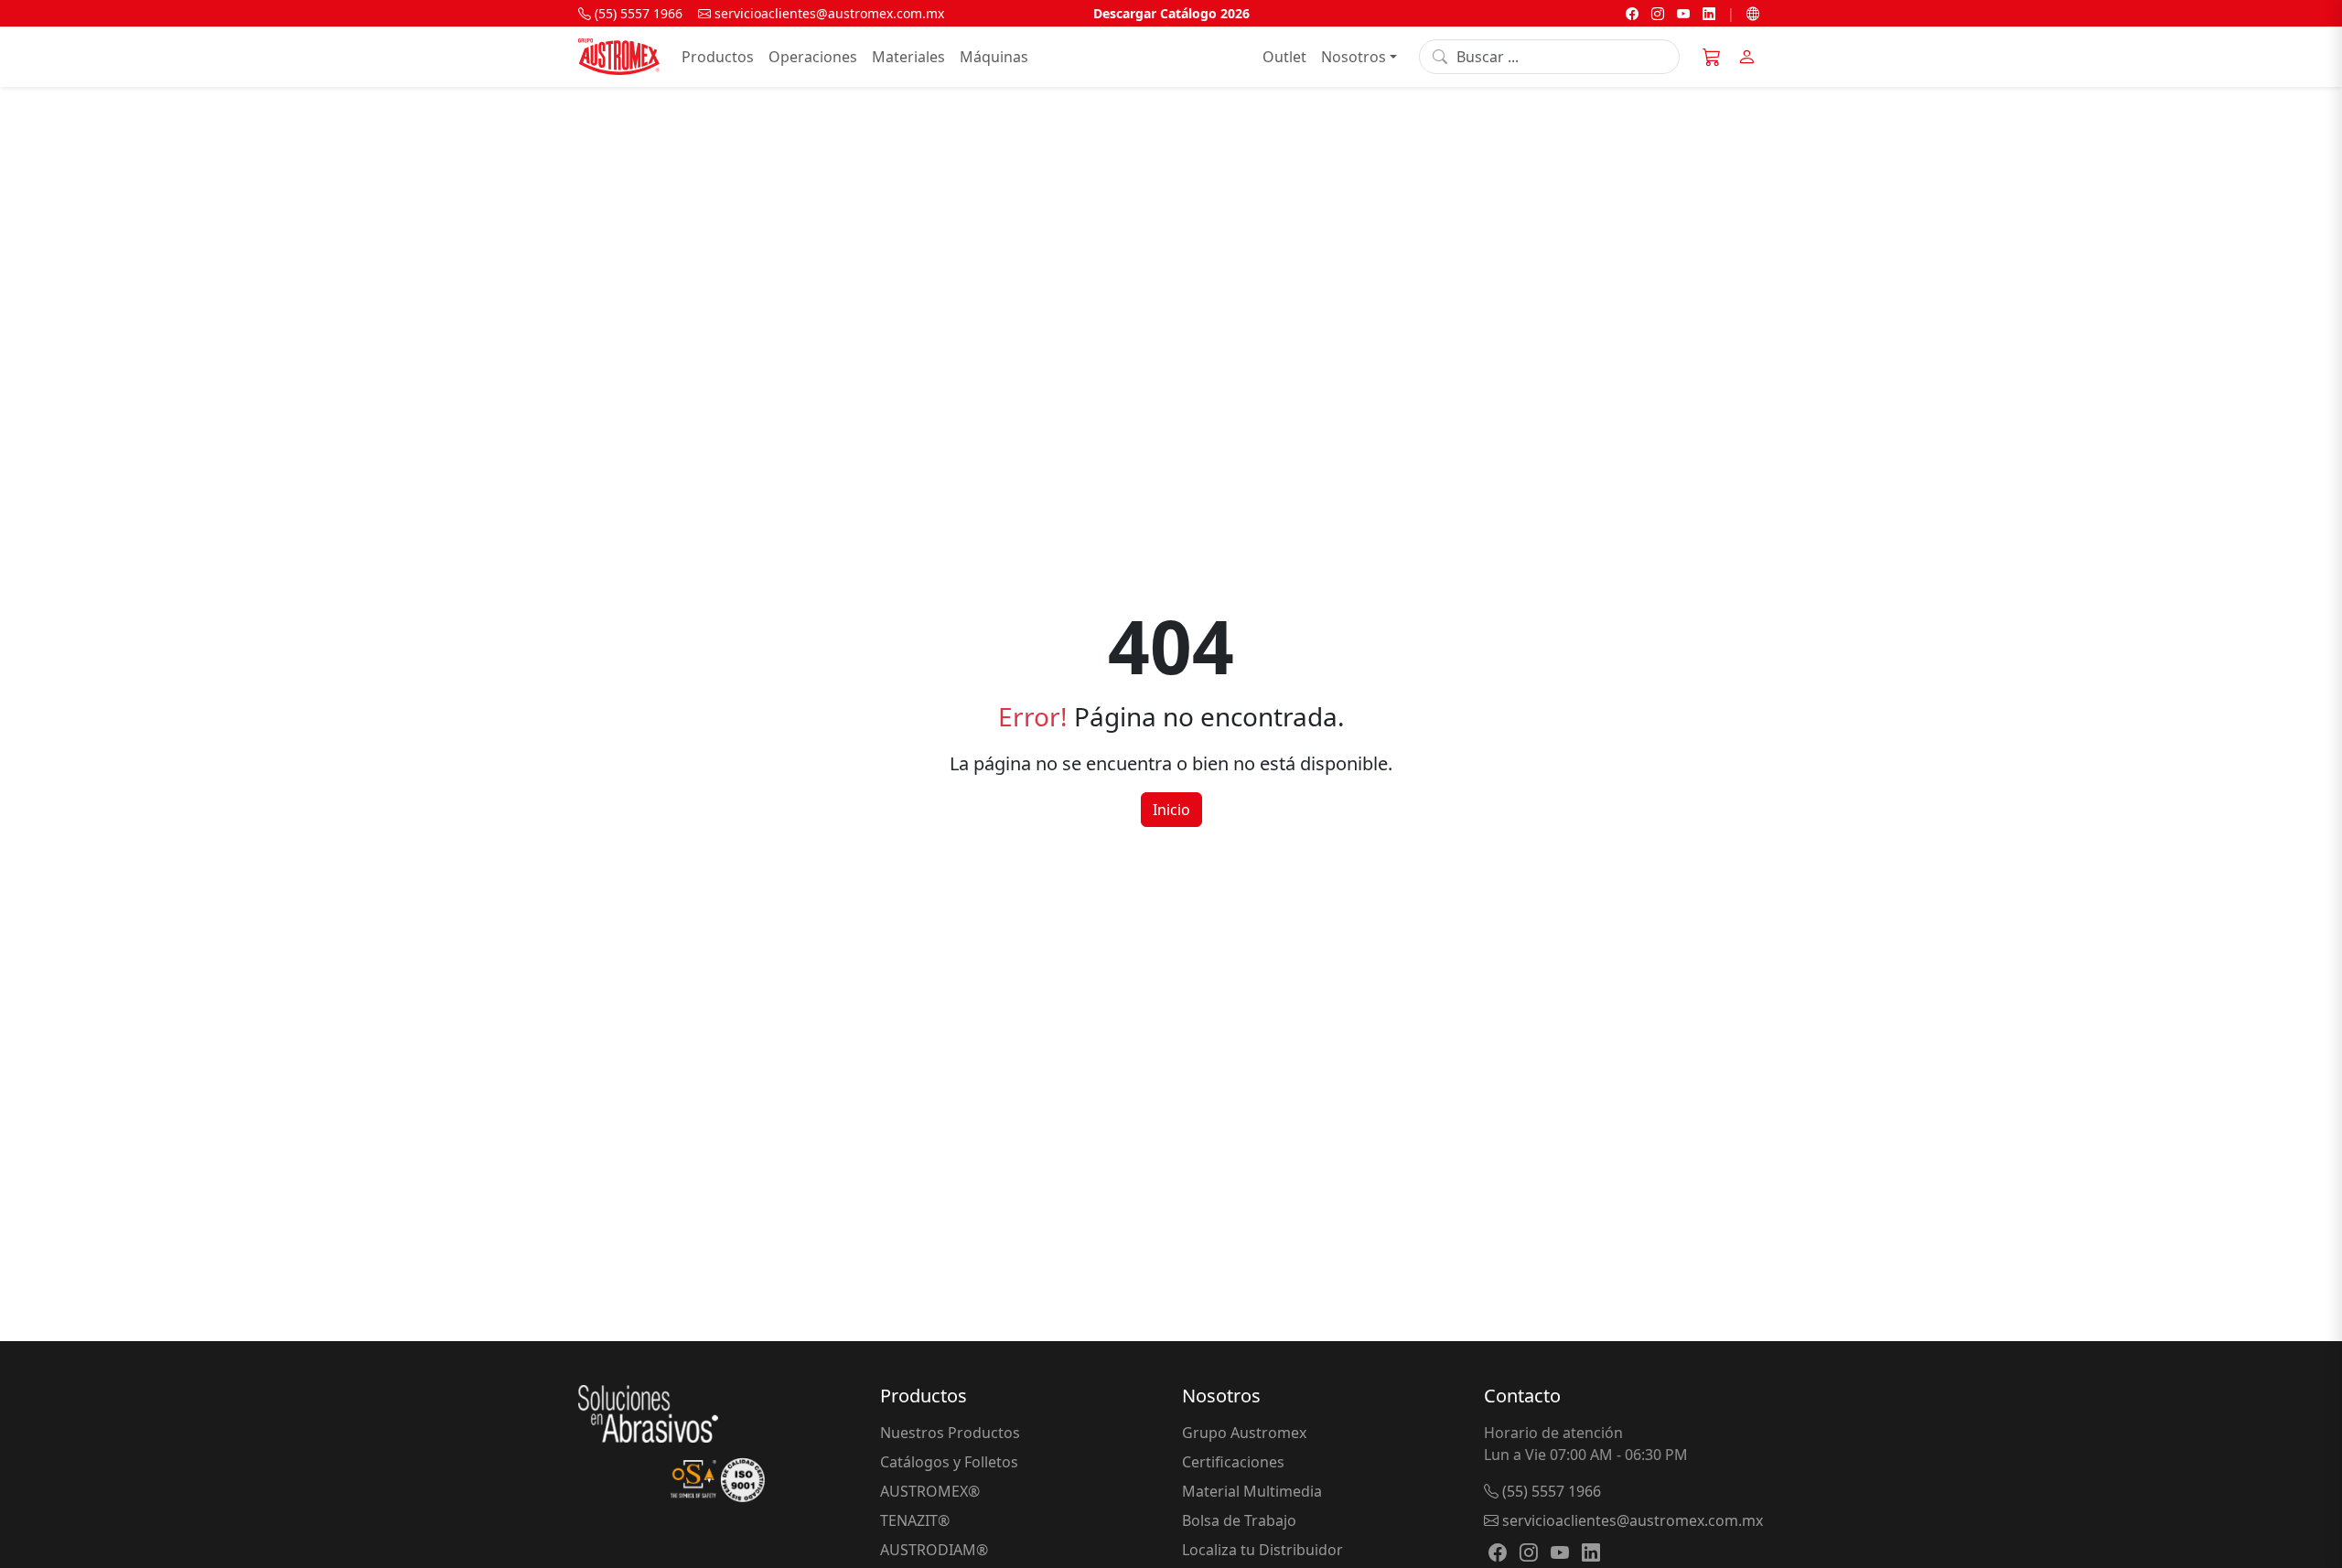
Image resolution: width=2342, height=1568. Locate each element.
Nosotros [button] (1354, 57)
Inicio (1171, 810)
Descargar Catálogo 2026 (1171, 13)
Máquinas (994, 57)
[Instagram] (1658, 13)
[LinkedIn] (1709, 13)
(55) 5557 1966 (637, 13)
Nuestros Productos (950, 1433)
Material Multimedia (1252, 1491)
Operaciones (813, 57)
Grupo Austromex (1244, 1433)
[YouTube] (1683, 13)
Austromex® (930, 1491)
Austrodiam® (934, 1550)
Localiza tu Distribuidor (1262, 1550)
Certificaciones (1233, 1462)
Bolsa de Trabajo (1239, 1520)
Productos (718, 57)
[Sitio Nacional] (1753, 13)
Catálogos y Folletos (949, 1462)
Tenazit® (915, 1520)
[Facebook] (1632, 13)
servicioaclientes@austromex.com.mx (827, 13)
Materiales (908, 57)
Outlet (1284, 57)
